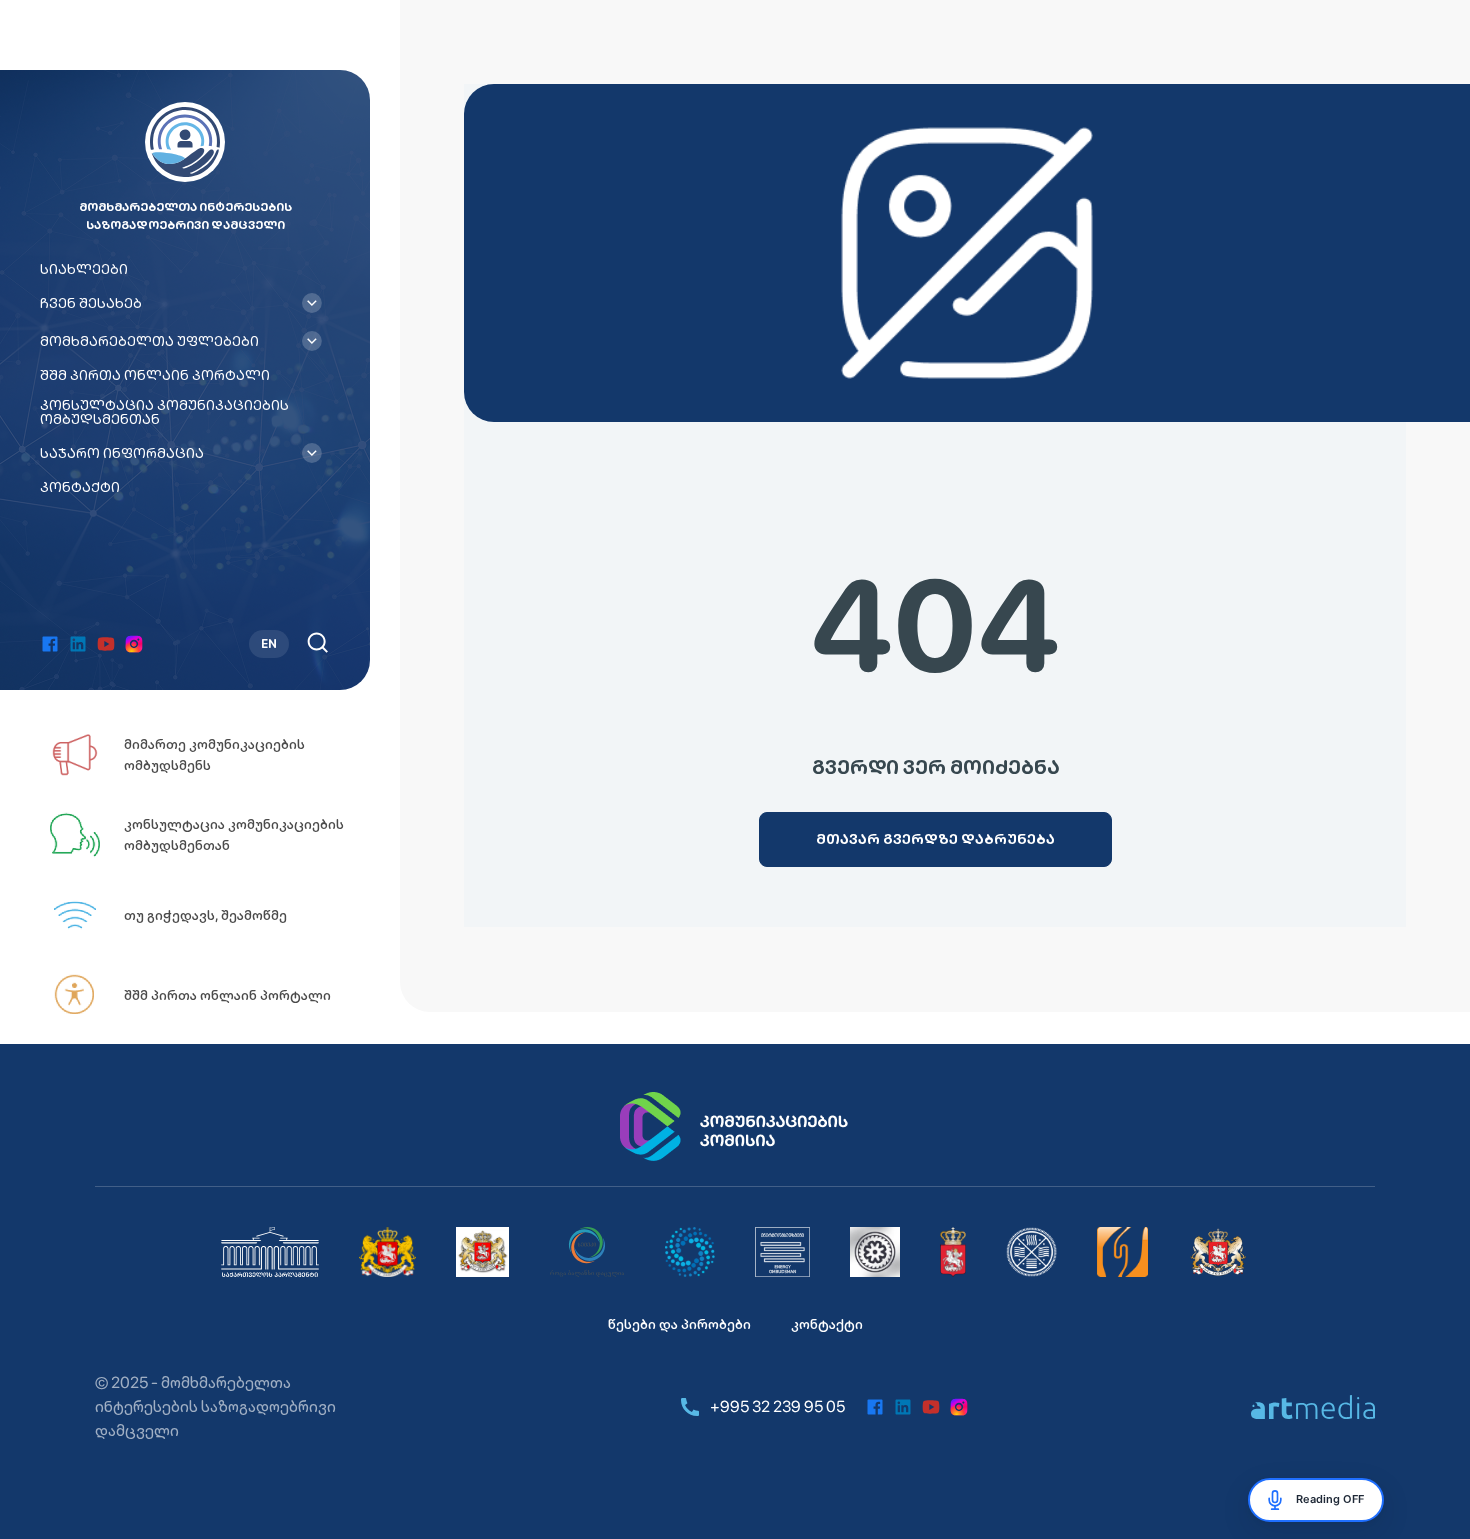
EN (269, 644)
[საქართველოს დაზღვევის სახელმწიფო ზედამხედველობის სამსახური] (1031, 1252)
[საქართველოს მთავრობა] (387, 1252)
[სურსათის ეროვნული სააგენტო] (953, 1252)
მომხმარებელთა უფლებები (149, 341)
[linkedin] (78, 644)
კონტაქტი (80, 487)
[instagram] (134, 644)
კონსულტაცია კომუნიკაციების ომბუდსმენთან (164, 412)
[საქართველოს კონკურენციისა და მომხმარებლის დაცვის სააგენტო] (690, 1252)
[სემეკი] (587, 1252)
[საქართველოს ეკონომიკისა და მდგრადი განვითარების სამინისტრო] (1218, 1252)
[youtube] (106, 644)
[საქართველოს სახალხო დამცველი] (482, 1252)
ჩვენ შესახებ (91, 303)
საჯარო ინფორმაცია (122, 453)
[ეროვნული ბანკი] (875, 1252)
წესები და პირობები (679, 1324)
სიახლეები (84, 269)
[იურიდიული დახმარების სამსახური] (1123, 1252)
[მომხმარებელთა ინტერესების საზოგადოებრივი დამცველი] (782, 1252)
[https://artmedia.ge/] (1313, 1407)
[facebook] (50, 644)
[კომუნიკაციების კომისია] (735, 1127)
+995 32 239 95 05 (777, 1406)
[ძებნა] (317, 642)
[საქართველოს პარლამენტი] (270, 1252)
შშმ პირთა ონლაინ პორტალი (155, 375)
